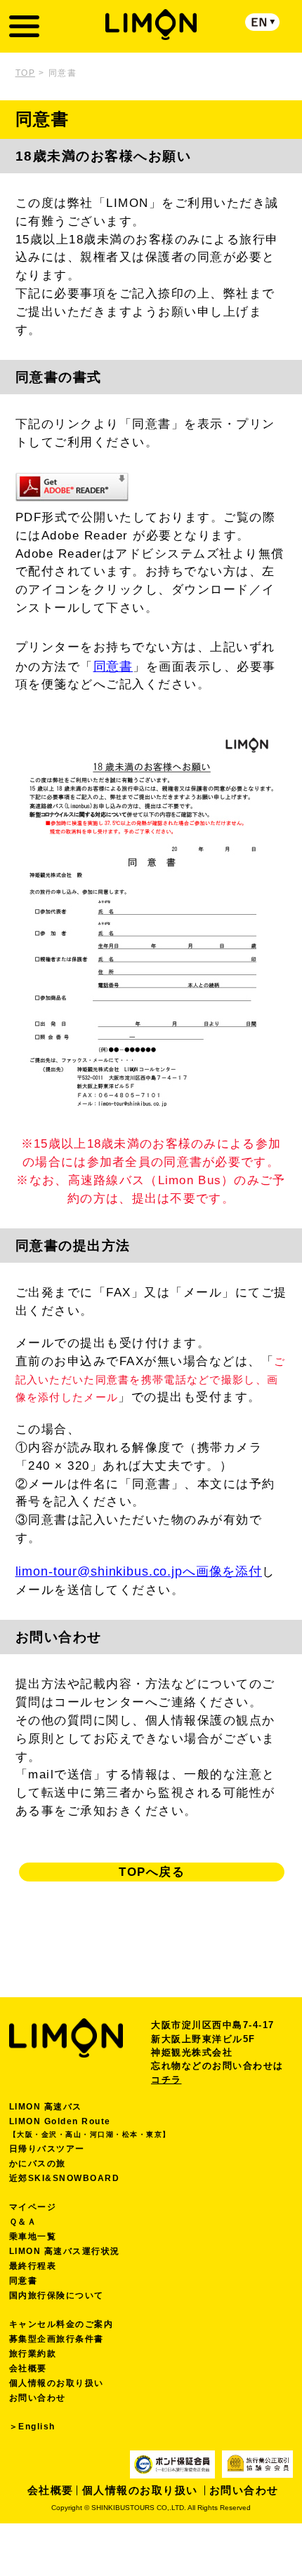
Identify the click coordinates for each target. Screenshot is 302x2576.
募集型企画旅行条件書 (57, 2339)
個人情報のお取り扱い (57, 2383)
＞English (32, 2427)
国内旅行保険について (57, 2295)
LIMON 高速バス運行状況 (65, 2251)
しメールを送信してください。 (145, 1580)
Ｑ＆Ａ (23, 2222)
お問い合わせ (38, 2398)
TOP (26, 73)
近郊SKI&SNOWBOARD (65, 2178)
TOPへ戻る (152, 1872)
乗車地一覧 (33, 2236)
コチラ (166, 2080)
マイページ (33, 2207)
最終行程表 (33, 2266)
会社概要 (28, 2368)
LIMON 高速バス (46, 2107)
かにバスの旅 (38, 2164)
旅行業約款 (33, 2354)
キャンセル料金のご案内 (61, 2324)
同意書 (113, 666)
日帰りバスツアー (47, 2149)
